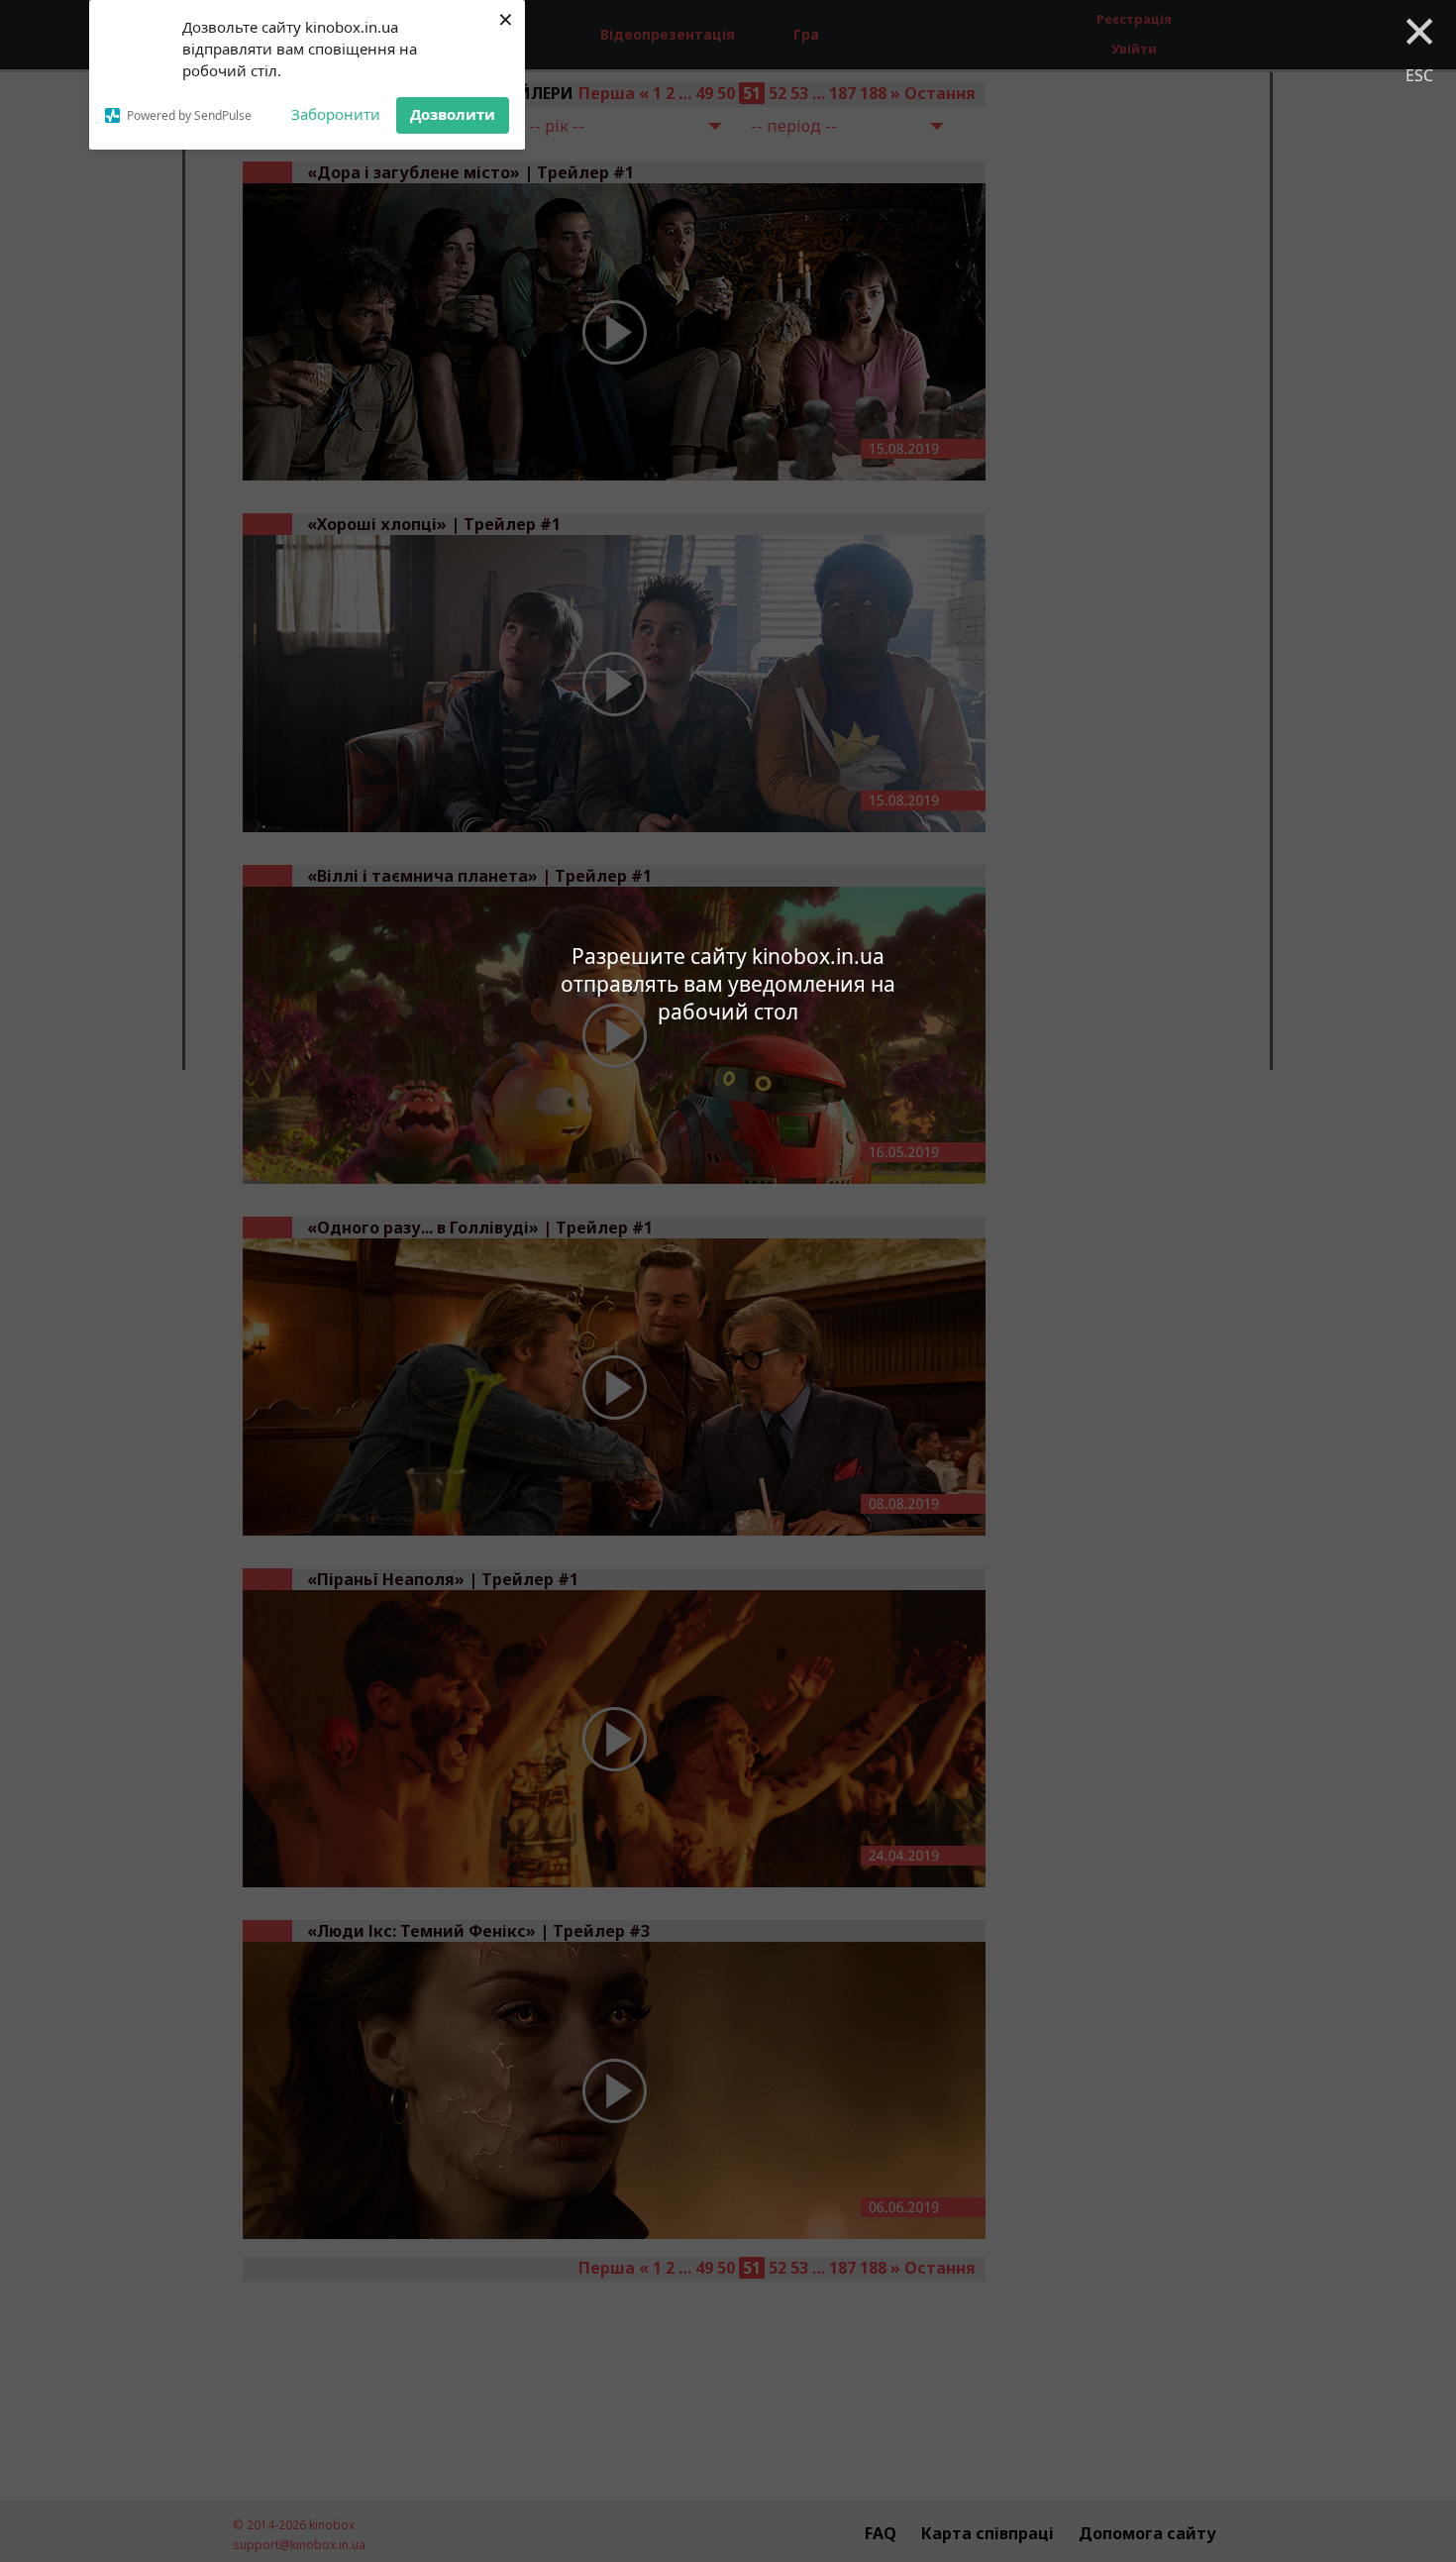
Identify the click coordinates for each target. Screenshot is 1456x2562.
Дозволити (453, 114)
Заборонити (336, 114)
